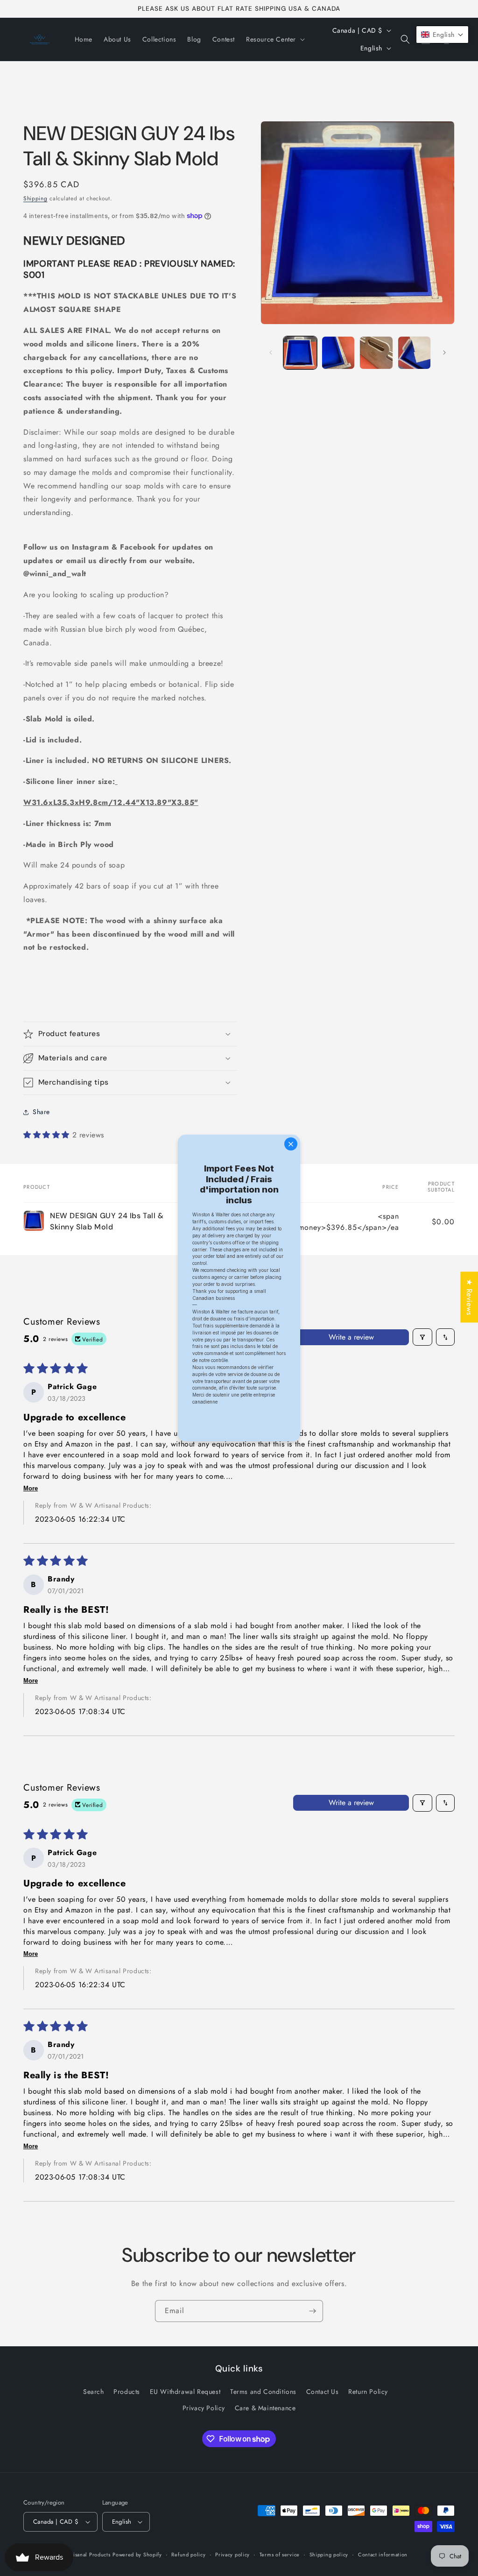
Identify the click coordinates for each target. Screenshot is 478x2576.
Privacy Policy (204, 2408)
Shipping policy (329, 2555)
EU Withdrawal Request (185, 2392)
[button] (274, 39)
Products (127, 2392)
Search (94, 2392)
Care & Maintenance (265, 2408)
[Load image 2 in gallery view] (338, 353)
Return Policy (368, 2392)
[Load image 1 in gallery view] (300, 353)
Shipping (35, 198)
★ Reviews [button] (469, 1297)
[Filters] (422, 1337)
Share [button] (41, 1112)
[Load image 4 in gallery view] (414, 353)
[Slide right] (444, 353)
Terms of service (280, 2555)
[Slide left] (271, 353)
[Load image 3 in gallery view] (376, 353)
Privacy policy (232, 2555)
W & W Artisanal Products (78, 2555)
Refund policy (188, 2555)
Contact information (383, 2555)
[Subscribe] (312, 2311)
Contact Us (323, 2392)
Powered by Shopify (137, 2555)
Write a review (351, 1337)
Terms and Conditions (263, 2392)
